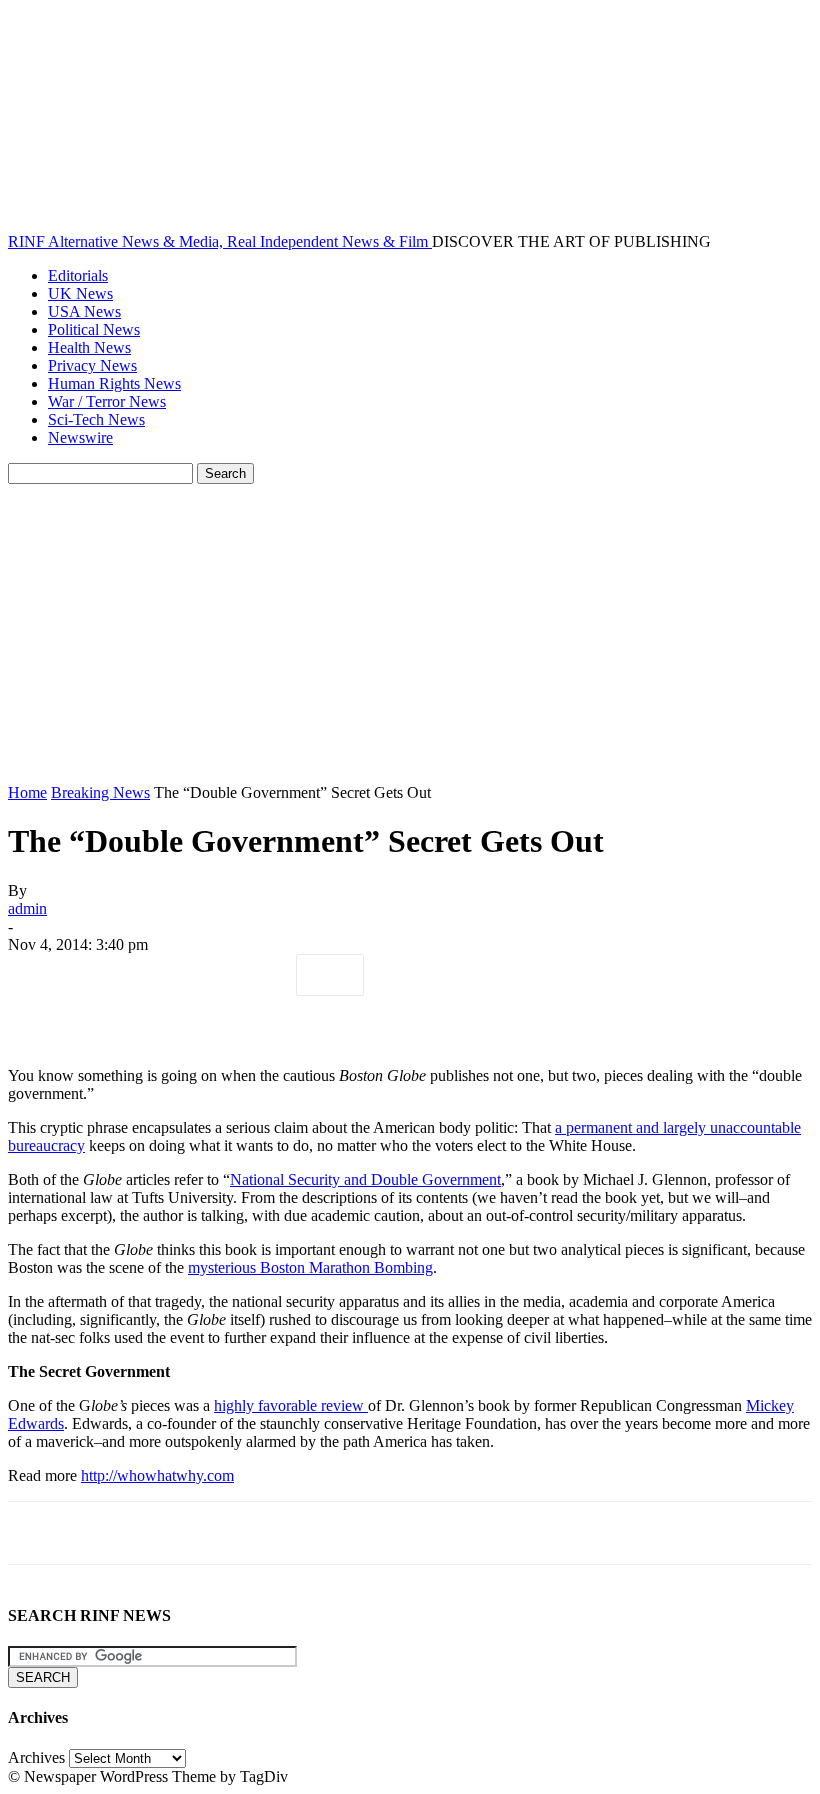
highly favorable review (291, 1405)
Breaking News (100, 792)
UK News (80, 293)
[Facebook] (41, 975)
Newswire (80, 437)
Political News (94, 329)
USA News (84, 311)
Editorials (78, 275)
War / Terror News (107, 401)
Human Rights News (114, 383)
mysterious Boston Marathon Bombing (310, 1267)
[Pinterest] (185, 975)
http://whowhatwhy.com (157, 1475)
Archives (36, 1757)
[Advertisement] (410, 634)
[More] (330, 975)
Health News (89, 347)
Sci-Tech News (96, 419)
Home (27, 792)
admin (27, 908)
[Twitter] (113, 975)
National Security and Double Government (365, 1179)
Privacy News (92, 365)
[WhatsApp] (257, 975)
